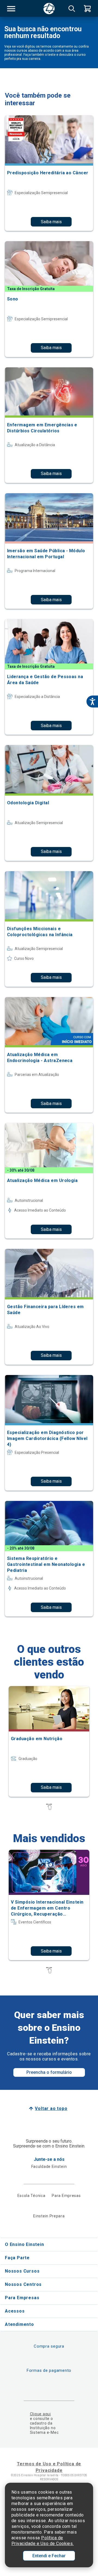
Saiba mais (51, 222)
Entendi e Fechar (49, 2556)
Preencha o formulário (49, 2072)
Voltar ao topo (51, 2108)
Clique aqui (40, 2414)
